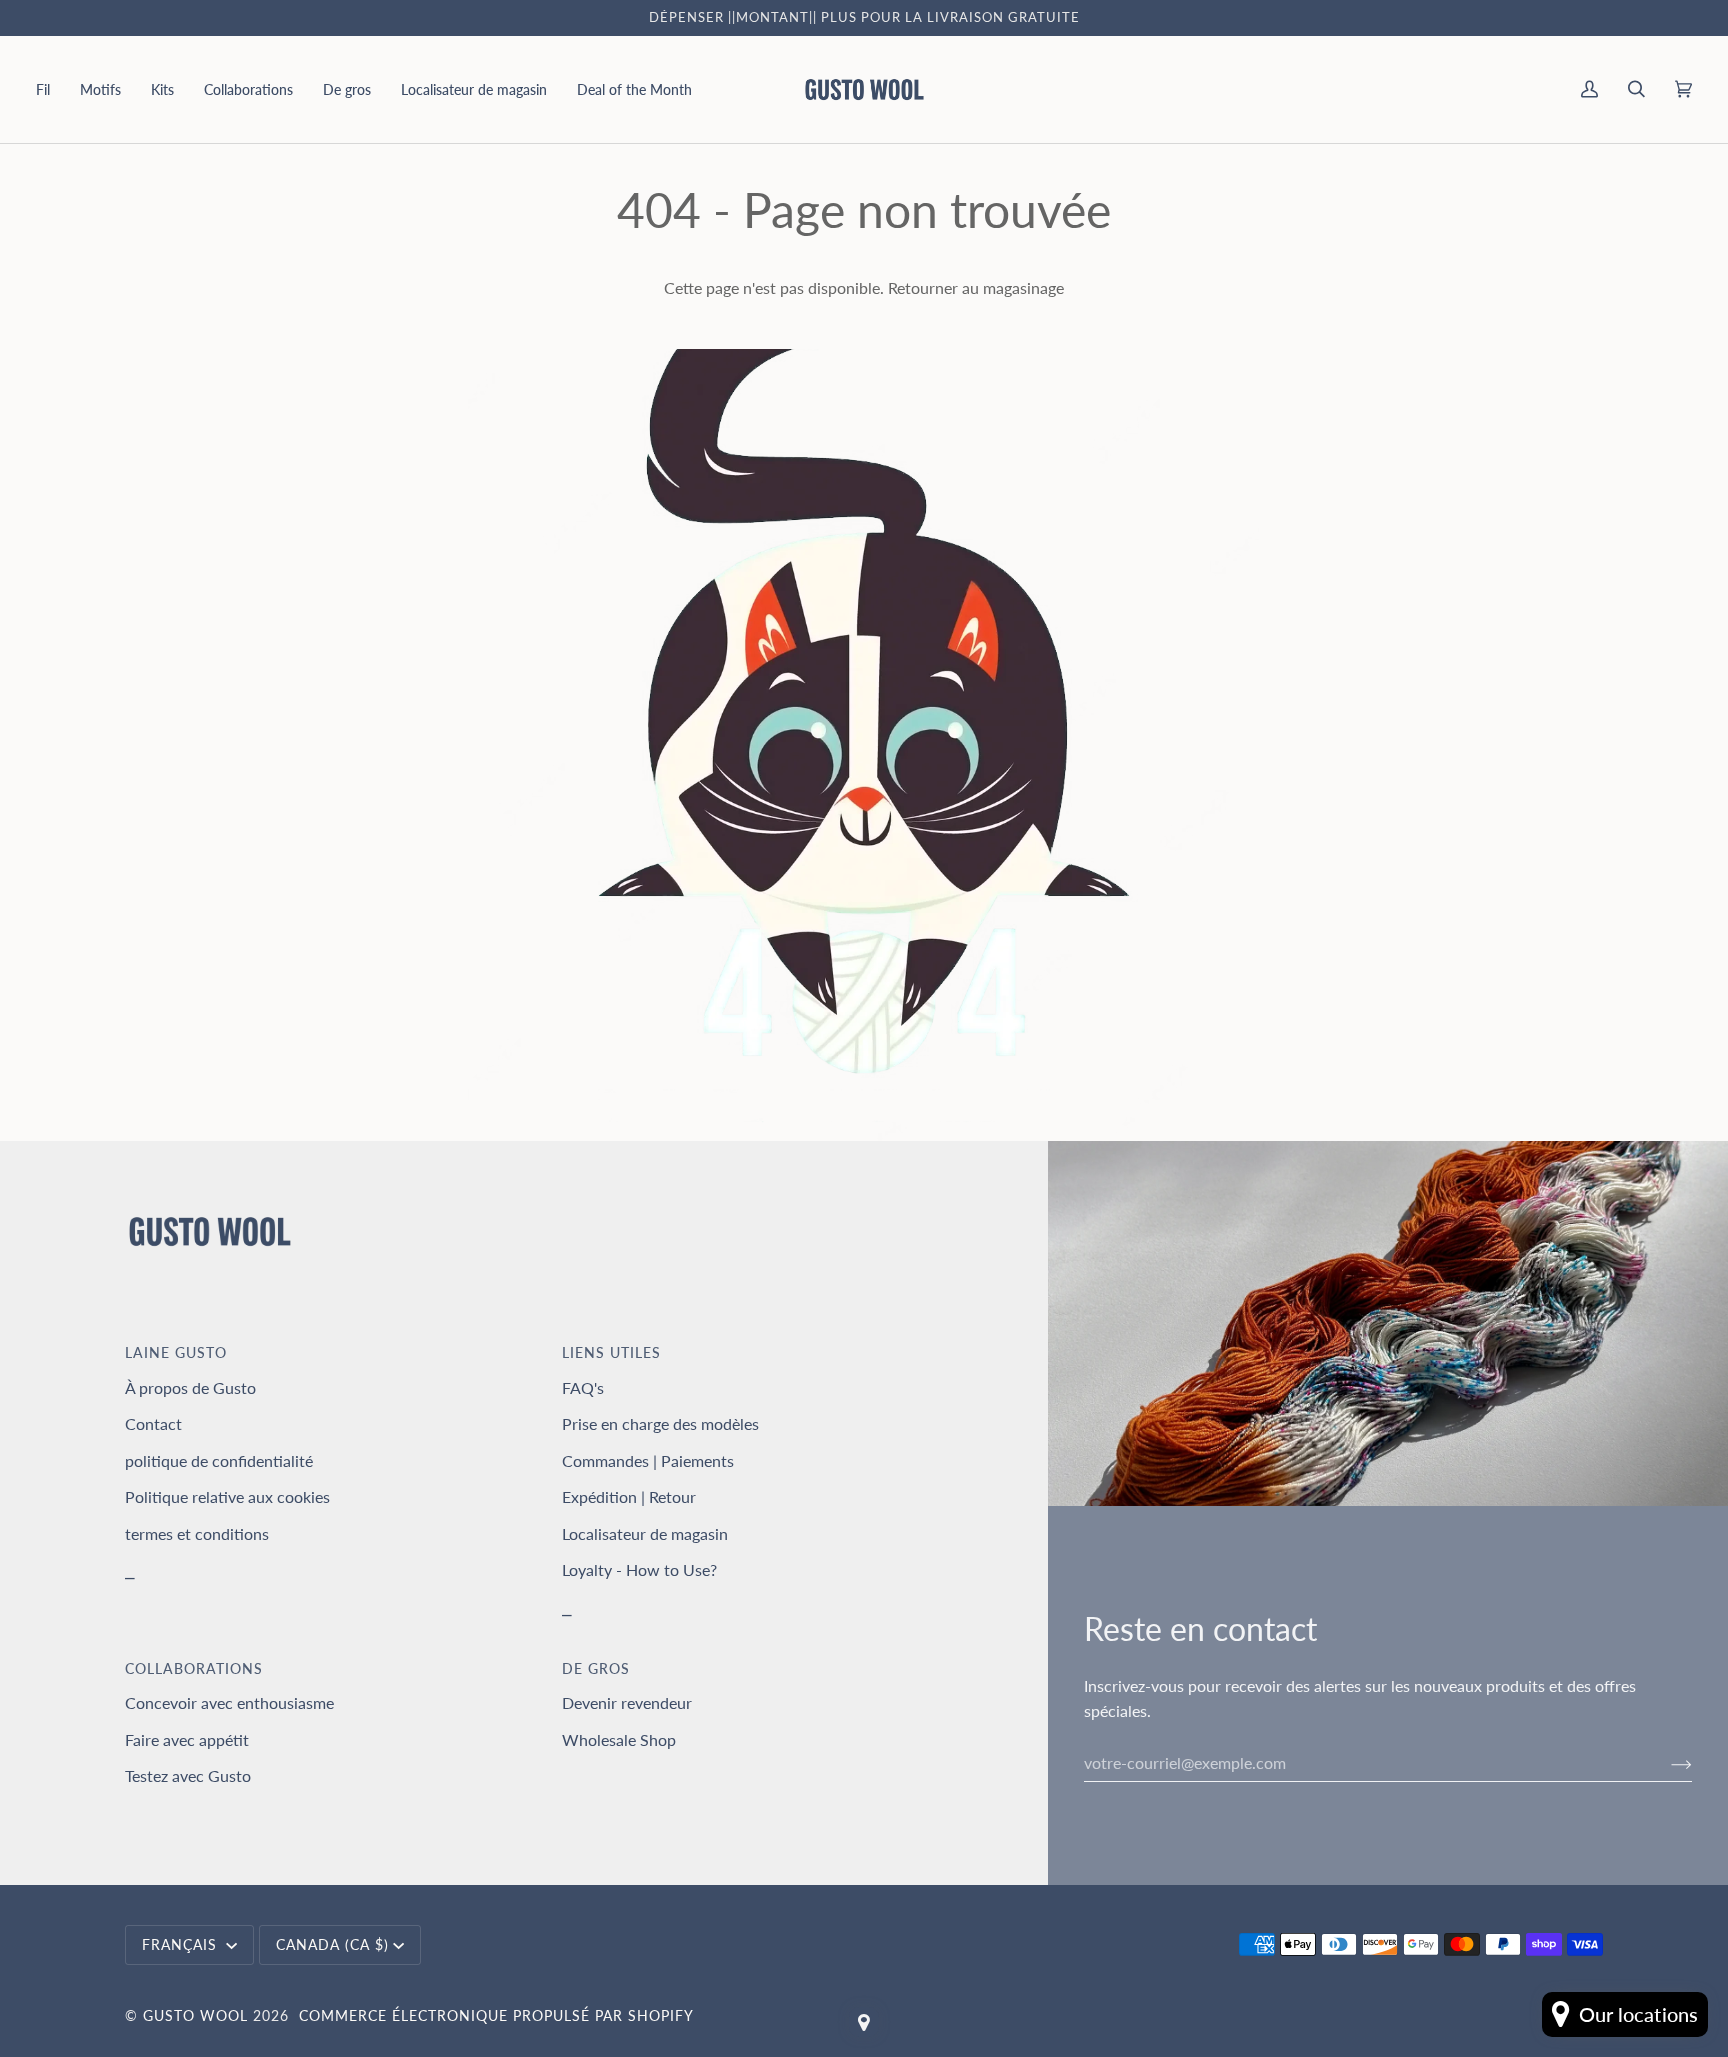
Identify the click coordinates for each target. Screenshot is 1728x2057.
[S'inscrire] (1665, 1763)
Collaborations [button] (194, 1668)
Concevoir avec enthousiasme (229, 1702)
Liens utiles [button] (611, 1352)
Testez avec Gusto (188, 1775)
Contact (153, 1423)
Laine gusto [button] (176, 1352)
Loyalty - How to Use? (639, 1569)
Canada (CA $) (332, 1944)
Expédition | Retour (629, 1496)
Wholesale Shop (619, 1739)
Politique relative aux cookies (227, 1496)
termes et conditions (197, 1533)
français (182, 1944)
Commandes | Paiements (648, 1460)
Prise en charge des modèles (660, 1423)
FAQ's (583, 1387)
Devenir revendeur (627, 1702)
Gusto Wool (195, 2015)
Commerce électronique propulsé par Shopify (496, 2015)
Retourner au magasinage (976, 287)
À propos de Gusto (190, 1387)
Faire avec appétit (187, 1739)
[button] (50, 89)
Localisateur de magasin (645, 1533)
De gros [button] (596, 1668)
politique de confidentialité (219, 1460)
